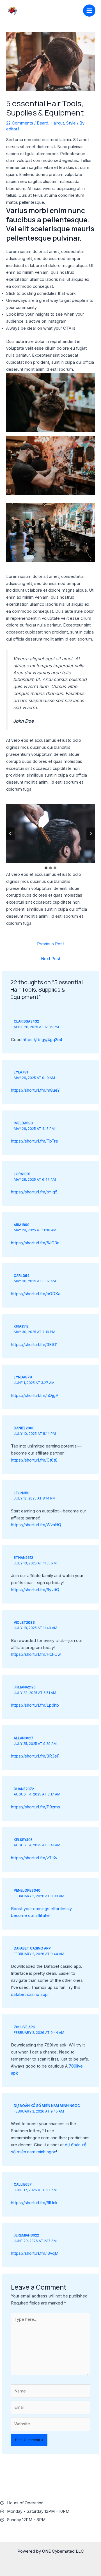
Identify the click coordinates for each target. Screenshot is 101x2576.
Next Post (51, 959)
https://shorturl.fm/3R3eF (35, 1756)
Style (71, 123)
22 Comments (20, 123)
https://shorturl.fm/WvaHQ (36, 1525)
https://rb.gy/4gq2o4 (43, 1040)
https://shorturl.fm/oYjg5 (34, 1192)
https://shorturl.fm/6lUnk (34, 2203)
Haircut (57, 123)
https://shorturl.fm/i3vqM (35, 2253)
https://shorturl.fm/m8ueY (35, 1090)
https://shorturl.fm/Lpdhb (35, 1705)
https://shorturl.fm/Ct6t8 (34, 1460)
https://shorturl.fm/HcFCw (36, 1654)
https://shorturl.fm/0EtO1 (34, 1345)
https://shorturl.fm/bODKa (36, 1294)
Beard (43, 123)
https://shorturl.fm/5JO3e (35, 1243)
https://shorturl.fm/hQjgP (35, 1396)
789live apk (24, 2027)
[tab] (46, 868)
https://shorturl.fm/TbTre (35, 1141)
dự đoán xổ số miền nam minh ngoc (47, 2106)
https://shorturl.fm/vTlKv (34, 1858)
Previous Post (50, 944)
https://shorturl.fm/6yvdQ (35, 1590)
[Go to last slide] (10, 834)
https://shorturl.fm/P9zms (35, 1807)
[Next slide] (90, 834)
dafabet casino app (32, 1948)
